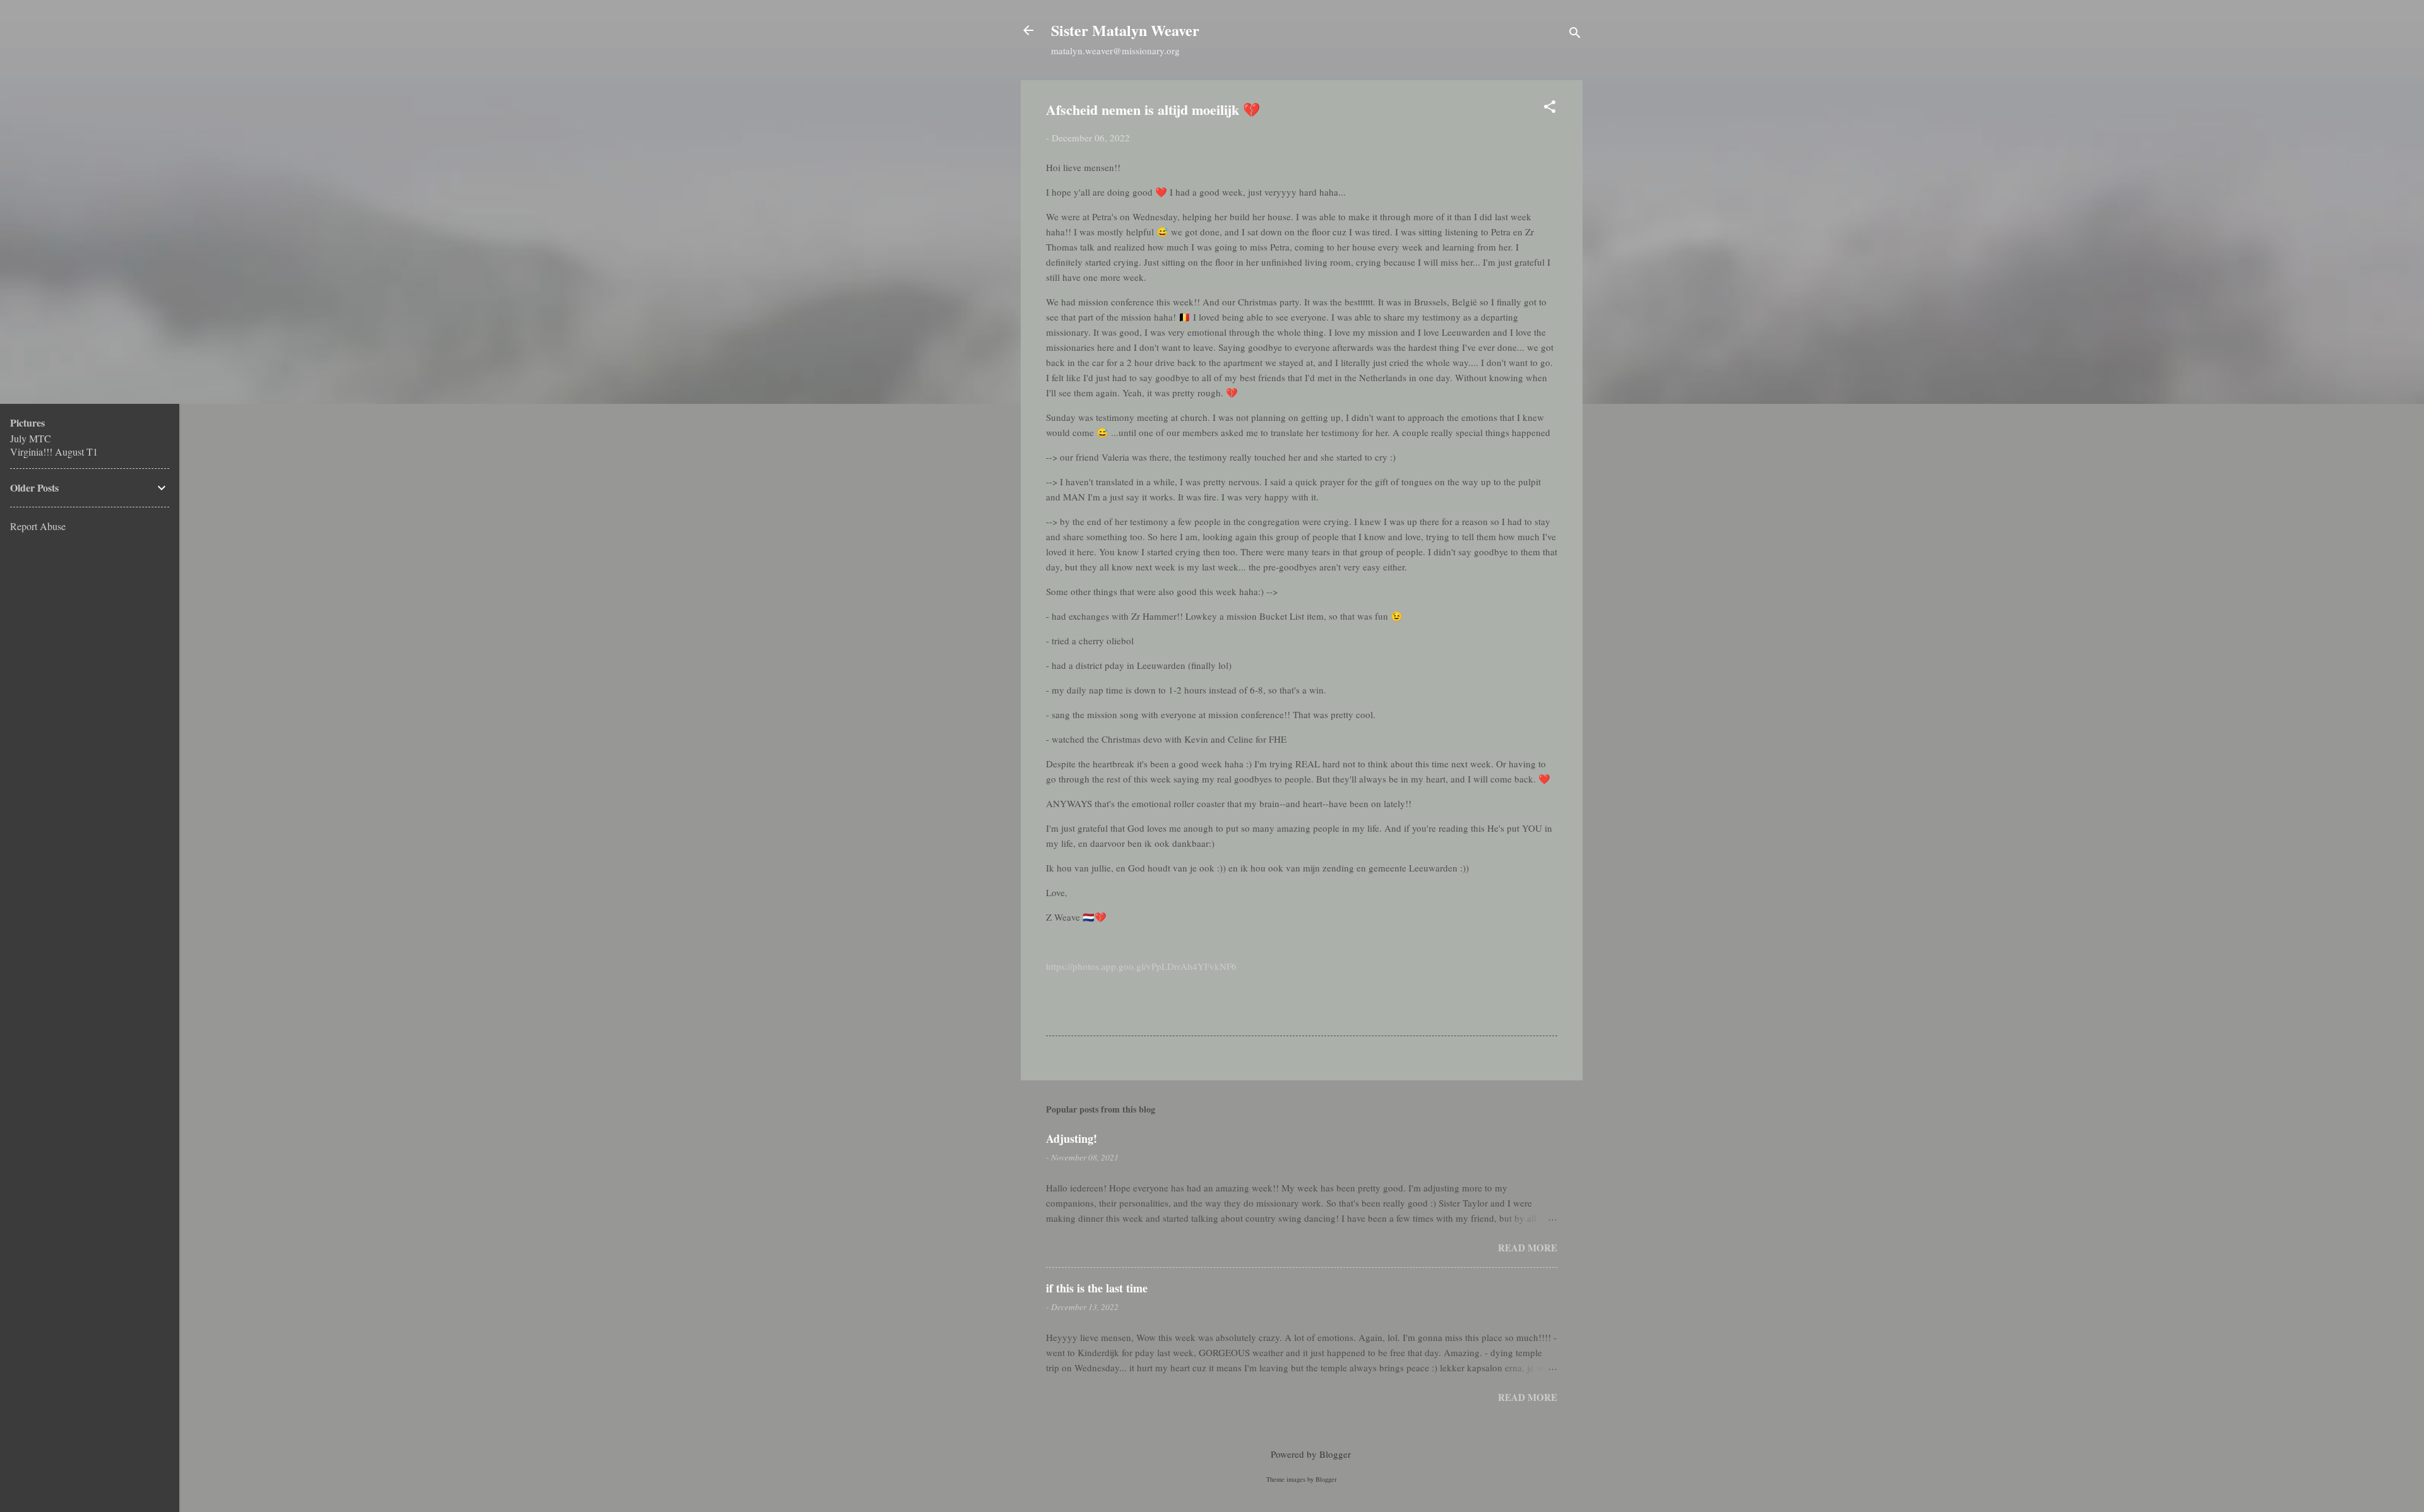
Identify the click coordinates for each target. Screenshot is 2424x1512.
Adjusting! (1072, 1138)
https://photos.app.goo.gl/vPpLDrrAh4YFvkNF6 (1141, 966)
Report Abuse (38, 526)
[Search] (1575, 34)
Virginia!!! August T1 (54, 452)
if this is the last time (1097, 1288)
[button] (1550, 109)
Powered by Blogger (1310, 1454)
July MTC (31, 438)
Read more (1528, 1248)
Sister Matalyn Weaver (1125, 30)
